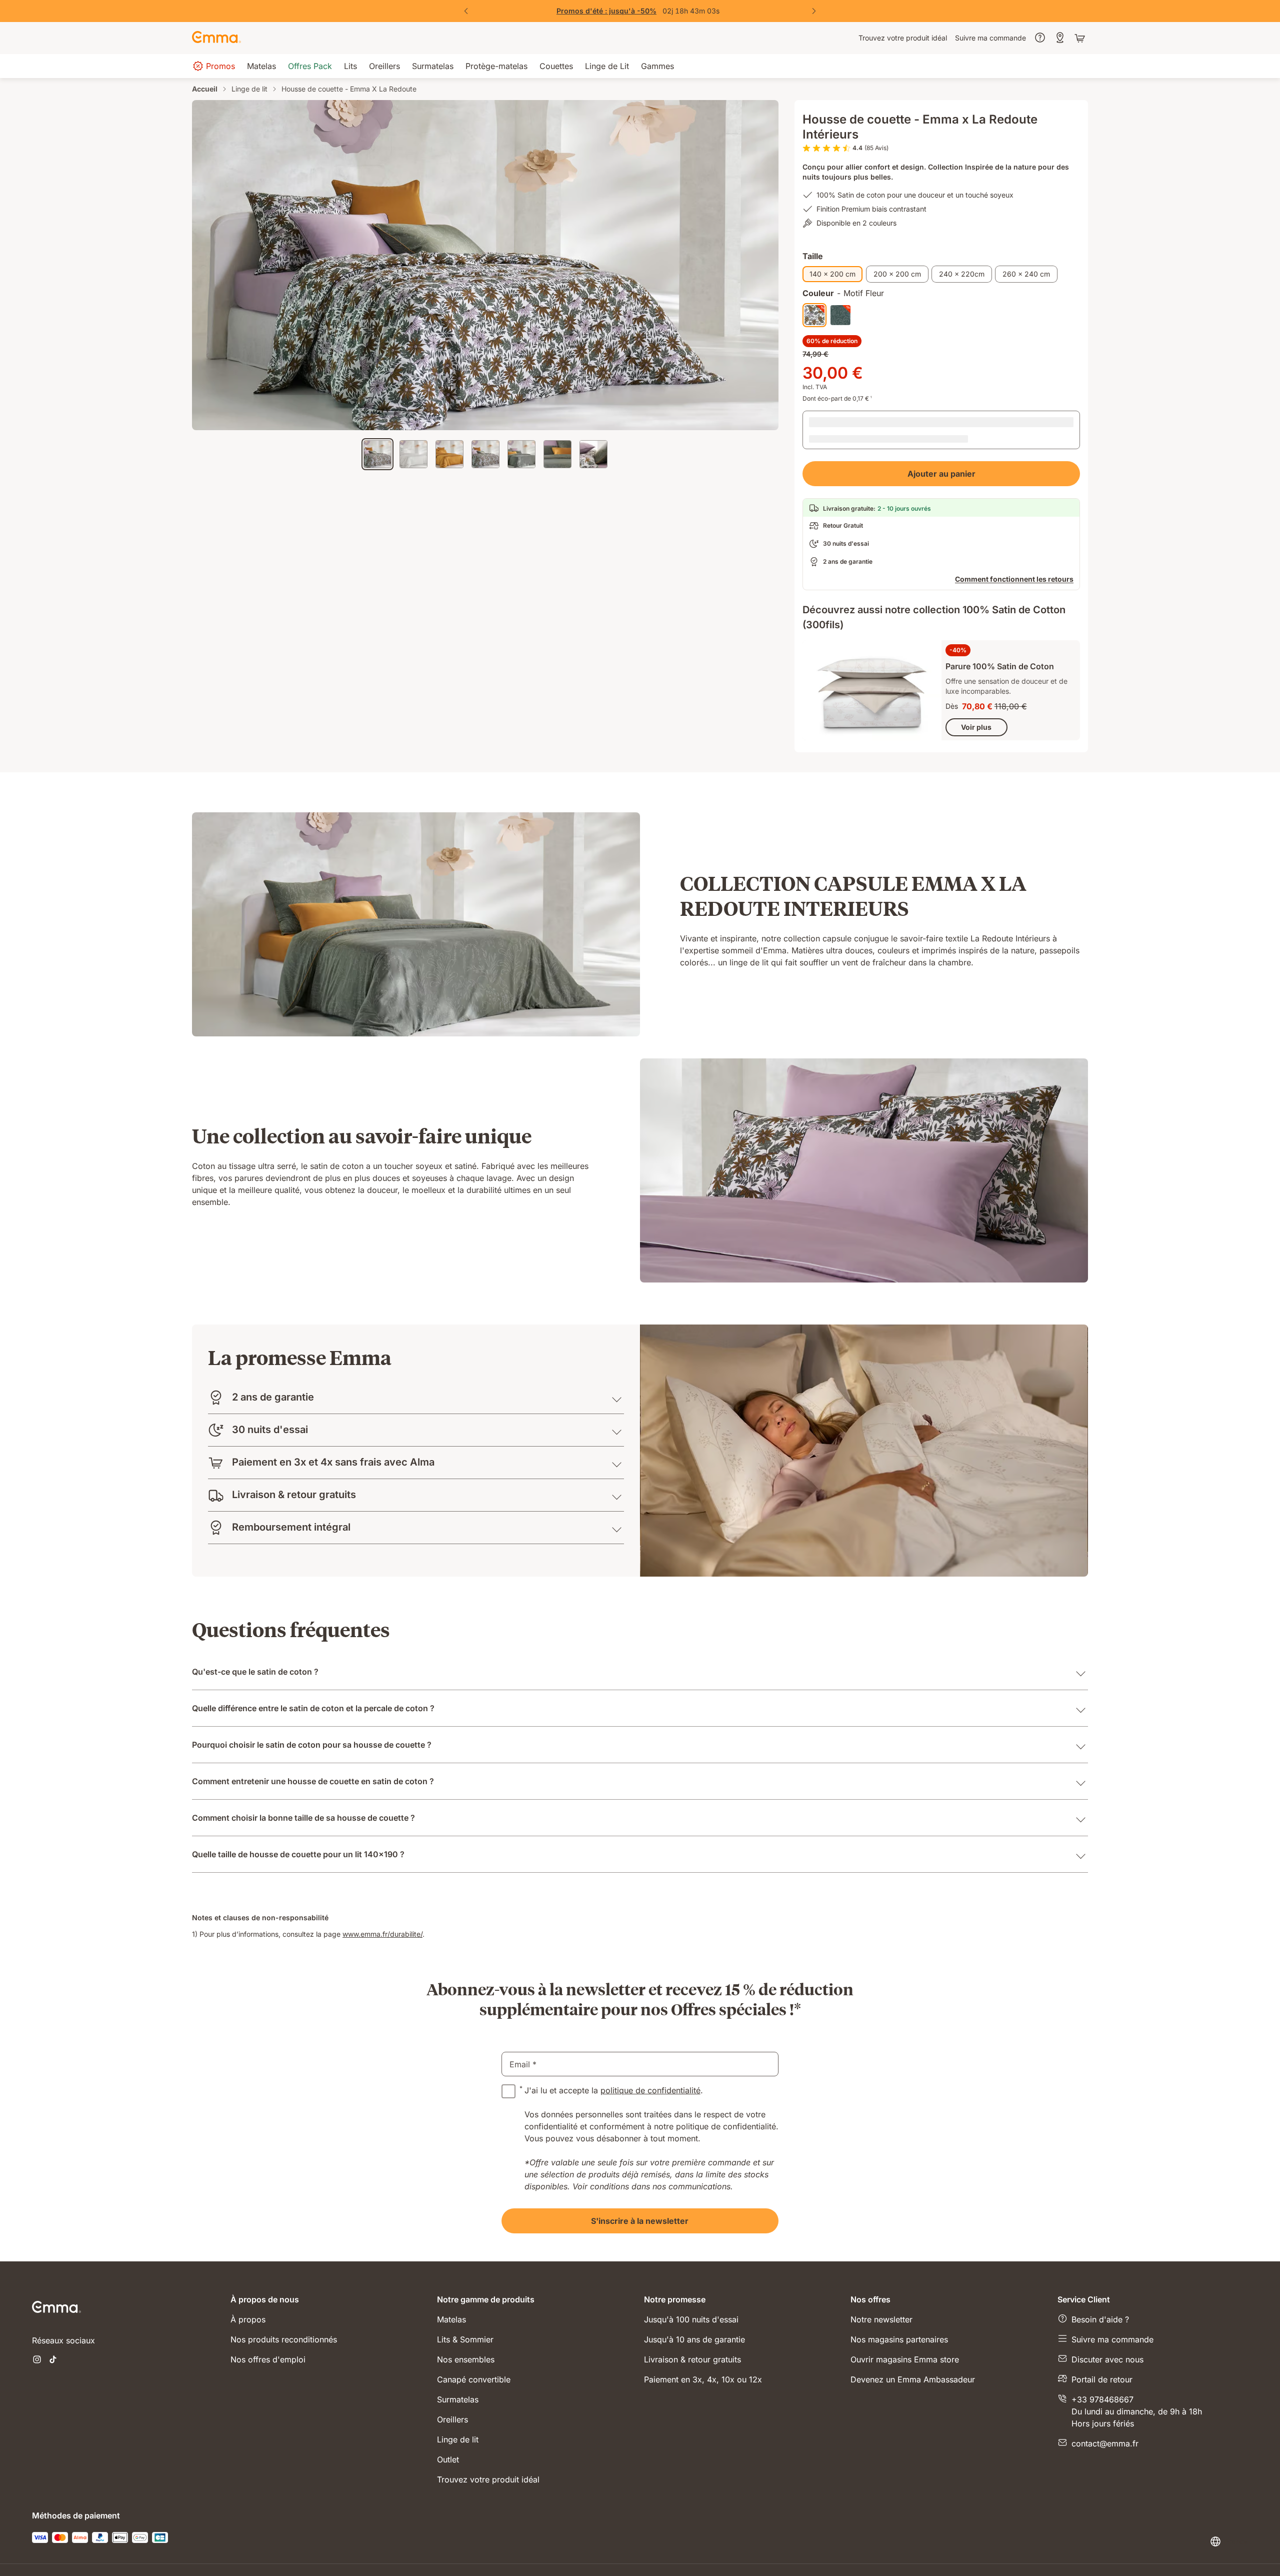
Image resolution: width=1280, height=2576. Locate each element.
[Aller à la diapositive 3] (449, 454)
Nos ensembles (466, 2321)
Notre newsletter (881, 2281)
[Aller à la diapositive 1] (377, 454)
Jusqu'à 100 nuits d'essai (691, 2281)
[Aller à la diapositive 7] (593, 454)
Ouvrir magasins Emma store (905, 2321)
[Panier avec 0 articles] (1081, 38)
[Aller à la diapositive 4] (485, 454)
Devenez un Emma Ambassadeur (913, 2341)
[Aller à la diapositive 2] (413, 454)
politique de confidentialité (650, 2052)
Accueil (205, 89)
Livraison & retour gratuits (692, 2321)
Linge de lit (249, 89)
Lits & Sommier (465, 2301)
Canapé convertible (474, 2341)
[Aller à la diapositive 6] (557, 454)
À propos (248, 2281)
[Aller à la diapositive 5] (521, 454)
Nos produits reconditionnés (284, 2301)
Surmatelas (458, 2361)
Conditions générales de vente (876, 2543)
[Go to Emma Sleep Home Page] (216, 38)
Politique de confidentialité (771, 2543)
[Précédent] (466, 11)
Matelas (451, 2281)
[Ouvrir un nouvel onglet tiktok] (53, 2322)
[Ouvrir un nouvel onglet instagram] (37, 2322)
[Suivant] (814, 11)
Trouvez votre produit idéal (488, 2441)
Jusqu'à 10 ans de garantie (694, 2301)
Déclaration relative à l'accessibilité (1083, 2543)
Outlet (448, 2421)
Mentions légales (688, 2543)
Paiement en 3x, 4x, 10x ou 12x (703, 2341)
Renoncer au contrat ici (976, 2543)
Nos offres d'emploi (268, 2321)
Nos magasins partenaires (899, 2301)
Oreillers (452, 2381)
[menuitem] (903, 38)
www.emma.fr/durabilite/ (382, 1895)
